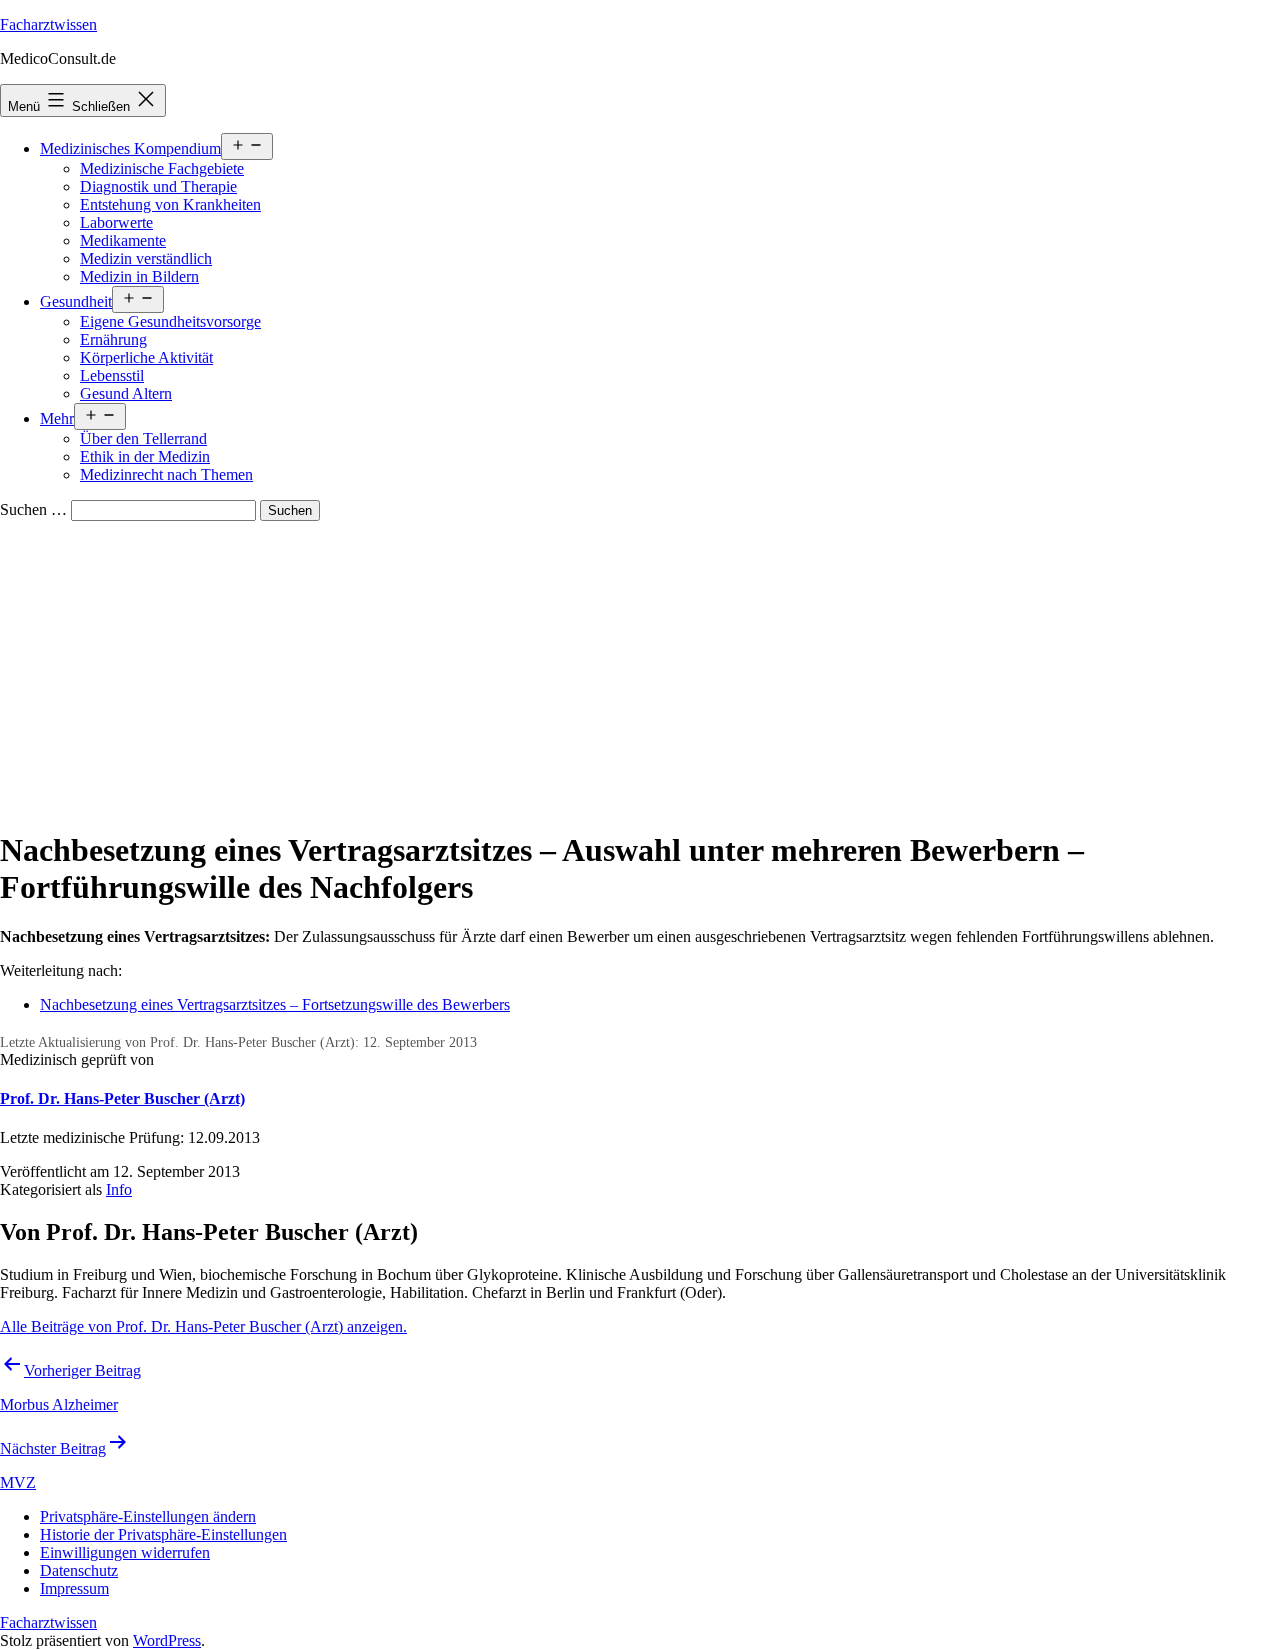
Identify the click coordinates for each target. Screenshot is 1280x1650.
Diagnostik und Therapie (158, 186)
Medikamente (123, 240)
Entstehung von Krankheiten (170, 204)
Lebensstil (112, 375)
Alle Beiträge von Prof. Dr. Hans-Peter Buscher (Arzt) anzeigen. (203, 1326)
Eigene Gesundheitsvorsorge (170, 321)
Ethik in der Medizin (145, 456)
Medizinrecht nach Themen (166, 474)
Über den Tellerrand (143, 438)
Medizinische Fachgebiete (162, 168)
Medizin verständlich (146, 258)
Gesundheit (76, 301)
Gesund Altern (126, 393)
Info (119, 1189)
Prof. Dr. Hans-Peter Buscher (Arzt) (122, 1098)
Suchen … (33, 509)
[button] (148, 1516)
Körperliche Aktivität (146, 357)
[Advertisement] (640, 671)
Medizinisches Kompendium (130, 148)
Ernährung (113, 339)
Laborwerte (116, 222)
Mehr (57, 418)
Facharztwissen (48, 24)
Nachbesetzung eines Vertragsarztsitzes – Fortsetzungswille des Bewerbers (275, 1004)
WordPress (167, 1640)
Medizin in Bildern (139, 276)
